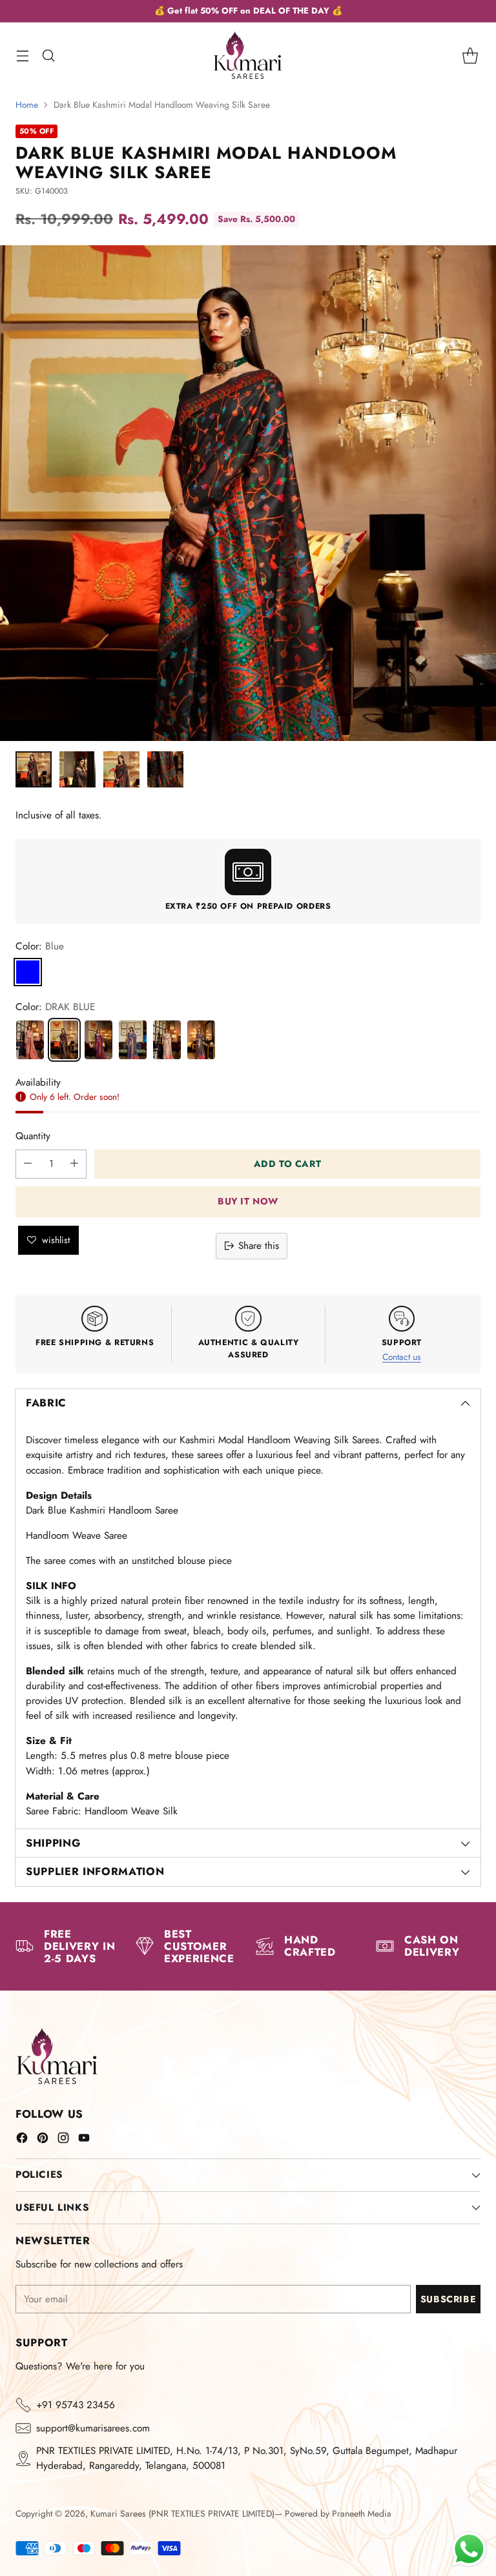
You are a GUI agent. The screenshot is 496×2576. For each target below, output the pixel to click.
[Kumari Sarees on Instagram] (63, 2140)
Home (27, 105)
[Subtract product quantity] (28, 1164)
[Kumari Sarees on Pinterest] (43, 2140)
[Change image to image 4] (165, 769)
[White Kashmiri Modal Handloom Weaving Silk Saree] (167, 1040)
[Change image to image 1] (34, 769)
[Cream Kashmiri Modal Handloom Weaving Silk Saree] (30, 1040)
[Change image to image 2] (77, 769)
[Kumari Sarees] (248, 55)
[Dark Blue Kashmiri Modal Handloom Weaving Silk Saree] (64, 1040)
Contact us (402, 1357)
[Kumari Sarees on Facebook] (22, 2140)
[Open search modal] (48, 55)
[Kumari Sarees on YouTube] (84, 2140)
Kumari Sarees (118, 2513)
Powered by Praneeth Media (338, 2513)
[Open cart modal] (470, 55)
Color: (40, 946)
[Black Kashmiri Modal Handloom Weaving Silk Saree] (201, 1040)
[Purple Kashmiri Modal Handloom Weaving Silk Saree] (98, 1040)
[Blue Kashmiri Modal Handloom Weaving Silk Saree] (133, 1040)
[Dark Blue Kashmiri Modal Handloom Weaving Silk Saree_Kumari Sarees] (248, 493)
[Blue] (28, 972)
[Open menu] (22, 55)
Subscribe (448, 2299)
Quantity (33, 1136)
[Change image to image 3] (121, 769)
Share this (259, 1246)
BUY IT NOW (248, 1201)
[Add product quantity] (74, 1164)
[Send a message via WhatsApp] (469, 2549)
